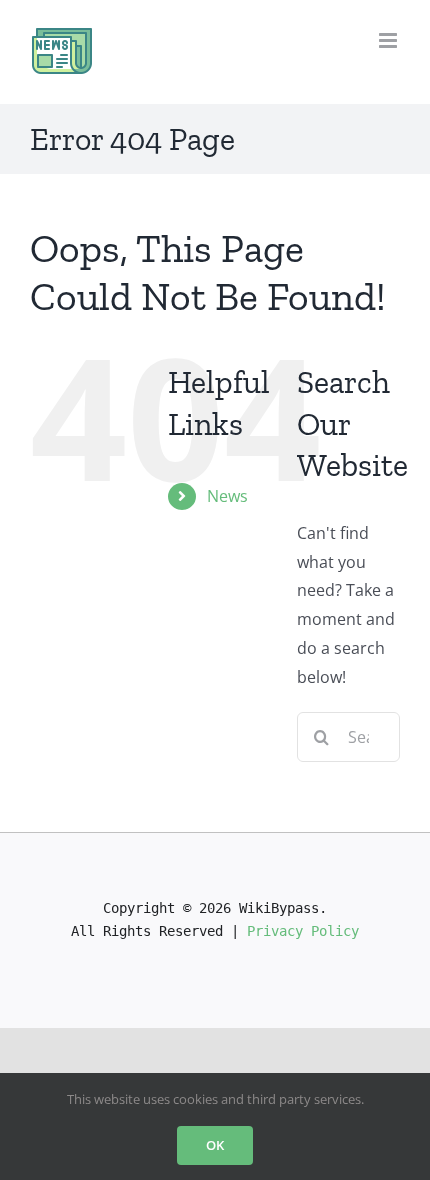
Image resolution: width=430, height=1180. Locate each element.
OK (215, 1145)
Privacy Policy (303, 931)
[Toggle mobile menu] (389, 40)
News (227, 496)
